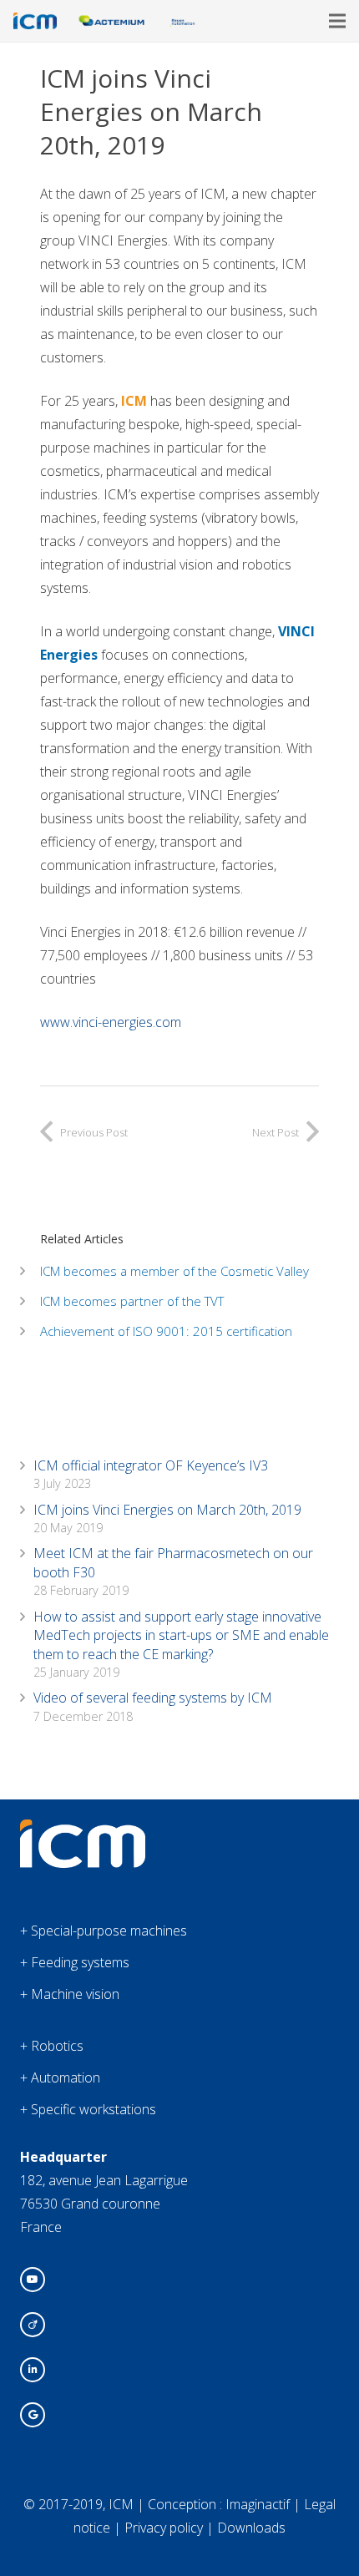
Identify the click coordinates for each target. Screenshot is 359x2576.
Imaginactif (258, 2504)
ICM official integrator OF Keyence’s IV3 (151, 1465)
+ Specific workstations (88, 2109)
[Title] (33, 2325)
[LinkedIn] (33, 2370)
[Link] (35, 21)
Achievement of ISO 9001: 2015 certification (166, 1331)
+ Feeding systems (75, 1962)
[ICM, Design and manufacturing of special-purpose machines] (83, 1863)
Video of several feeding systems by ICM (153, 1698)
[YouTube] (33, 2280)
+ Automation (60, 2078)
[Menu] (337, 21)
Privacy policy (164, 2528)
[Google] (33, 2415)
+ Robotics (52, 2046)
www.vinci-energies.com (112, 1022)
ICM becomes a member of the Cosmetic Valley (174, 1271)
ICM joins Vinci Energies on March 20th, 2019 (167, 1510)
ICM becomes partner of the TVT (132, 1301)
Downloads (251, 2528)
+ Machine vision (70, 1994)
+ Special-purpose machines (104, 1931)
